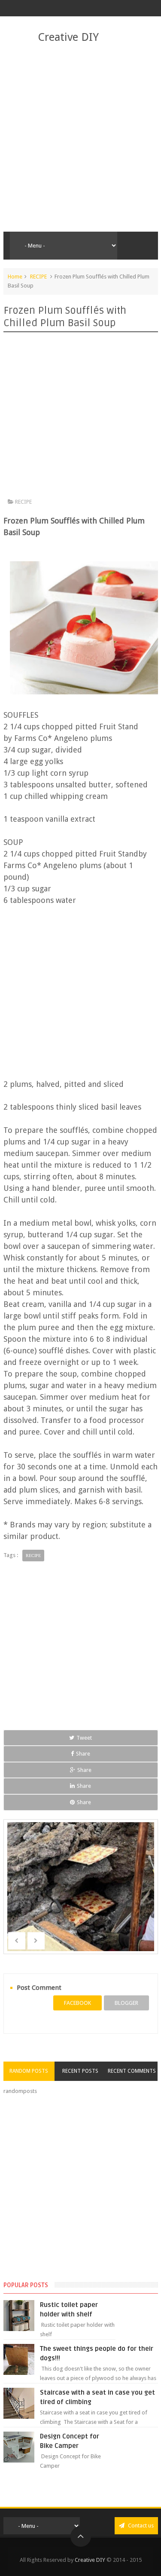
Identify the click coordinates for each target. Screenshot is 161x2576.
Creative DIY (68, 37)
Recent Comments (132, 2071)
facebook (77, 2003)
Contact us (140, 2526)
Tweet (84, 1738)
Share (83, 1754)
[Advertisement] (80, 138)
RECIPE (38, 277)
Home (15, 277)
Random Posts (29, 2071)
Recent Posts (80, 2071)
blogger (126, 2003)
